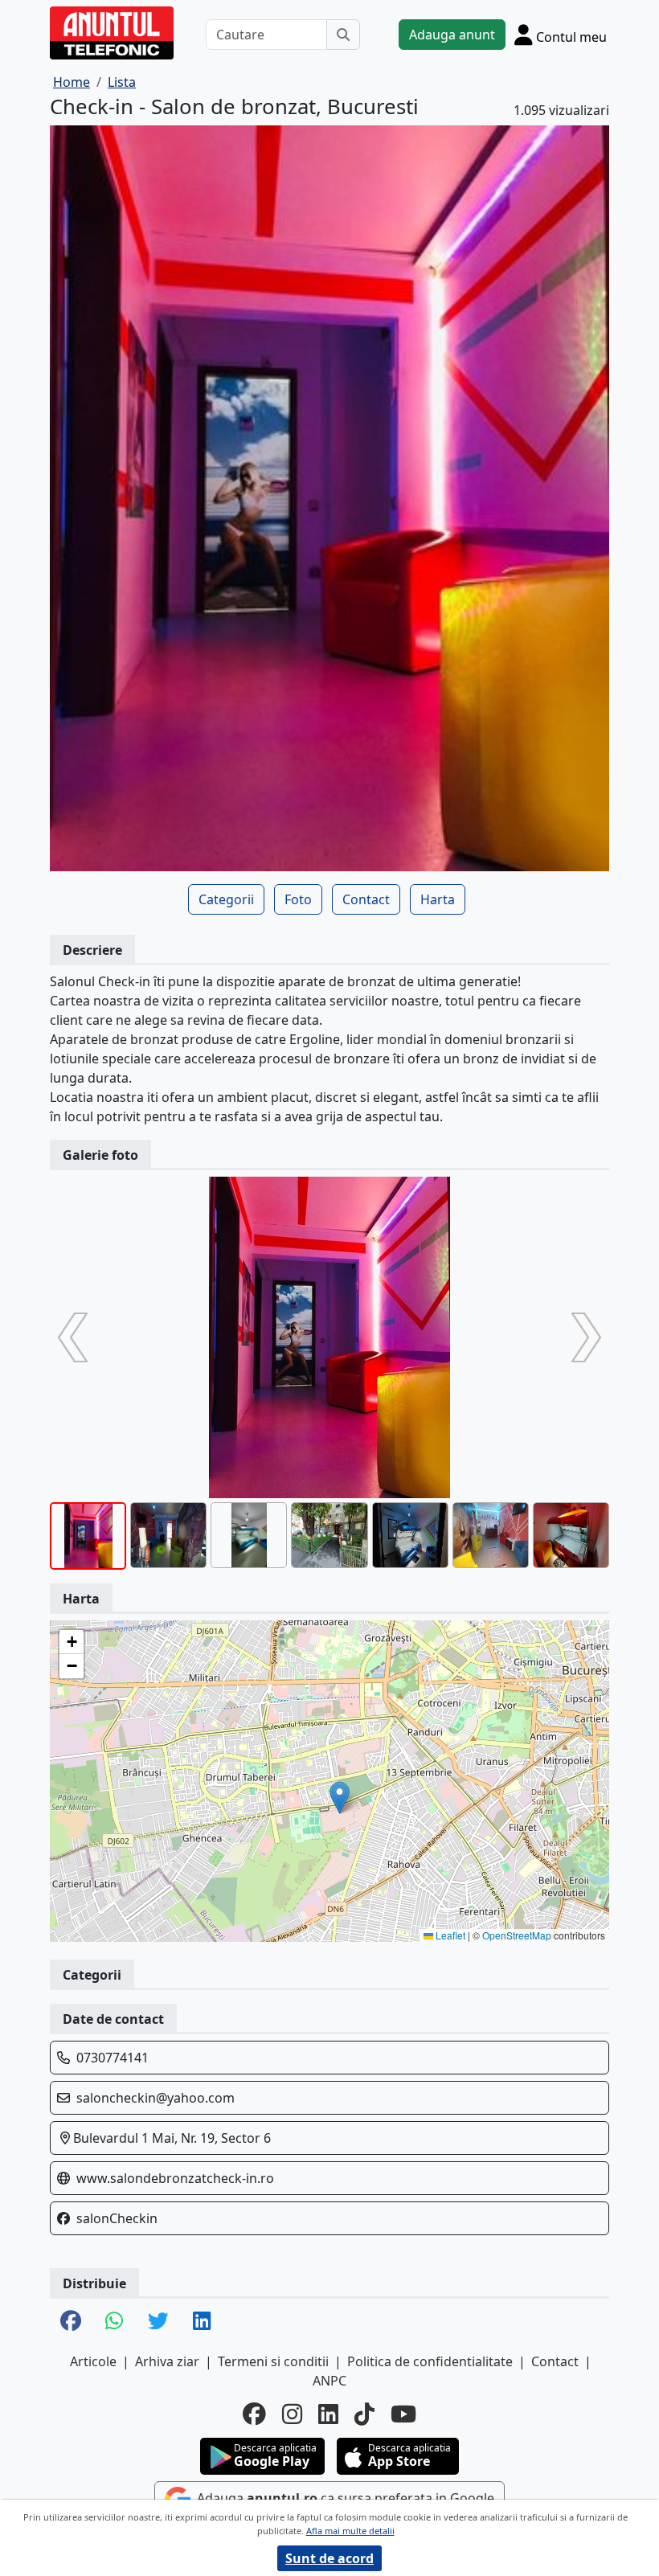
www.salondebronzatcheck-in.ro (175, 2178)
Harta (438, 899)
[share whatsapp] (115, 2322)
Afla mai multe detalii (350, 2531)
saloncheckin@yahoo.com (156, 2098)
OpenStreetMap (517, 1935)
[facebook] (254, 2414)
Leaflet (449, 1935)
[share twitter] (158, 2322)
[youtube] (403, 2414)
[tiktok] (364, 2414)
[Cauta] (343, 35)
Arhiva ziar (167, 2361)
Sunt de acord (329, 2558)
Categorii (226, 899)
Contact (366, 899)
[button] (340, 1798)
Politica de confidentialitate (430, 2361)
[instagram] (292, 2414)
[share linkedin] (202, 2322)
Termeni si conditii (273, 2361)
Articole (93, 2361)
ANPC (329, 2381)
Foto (298, 899)
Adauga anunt (452, 35)
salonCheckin (117, 2218)
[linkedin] (328, 2414)
